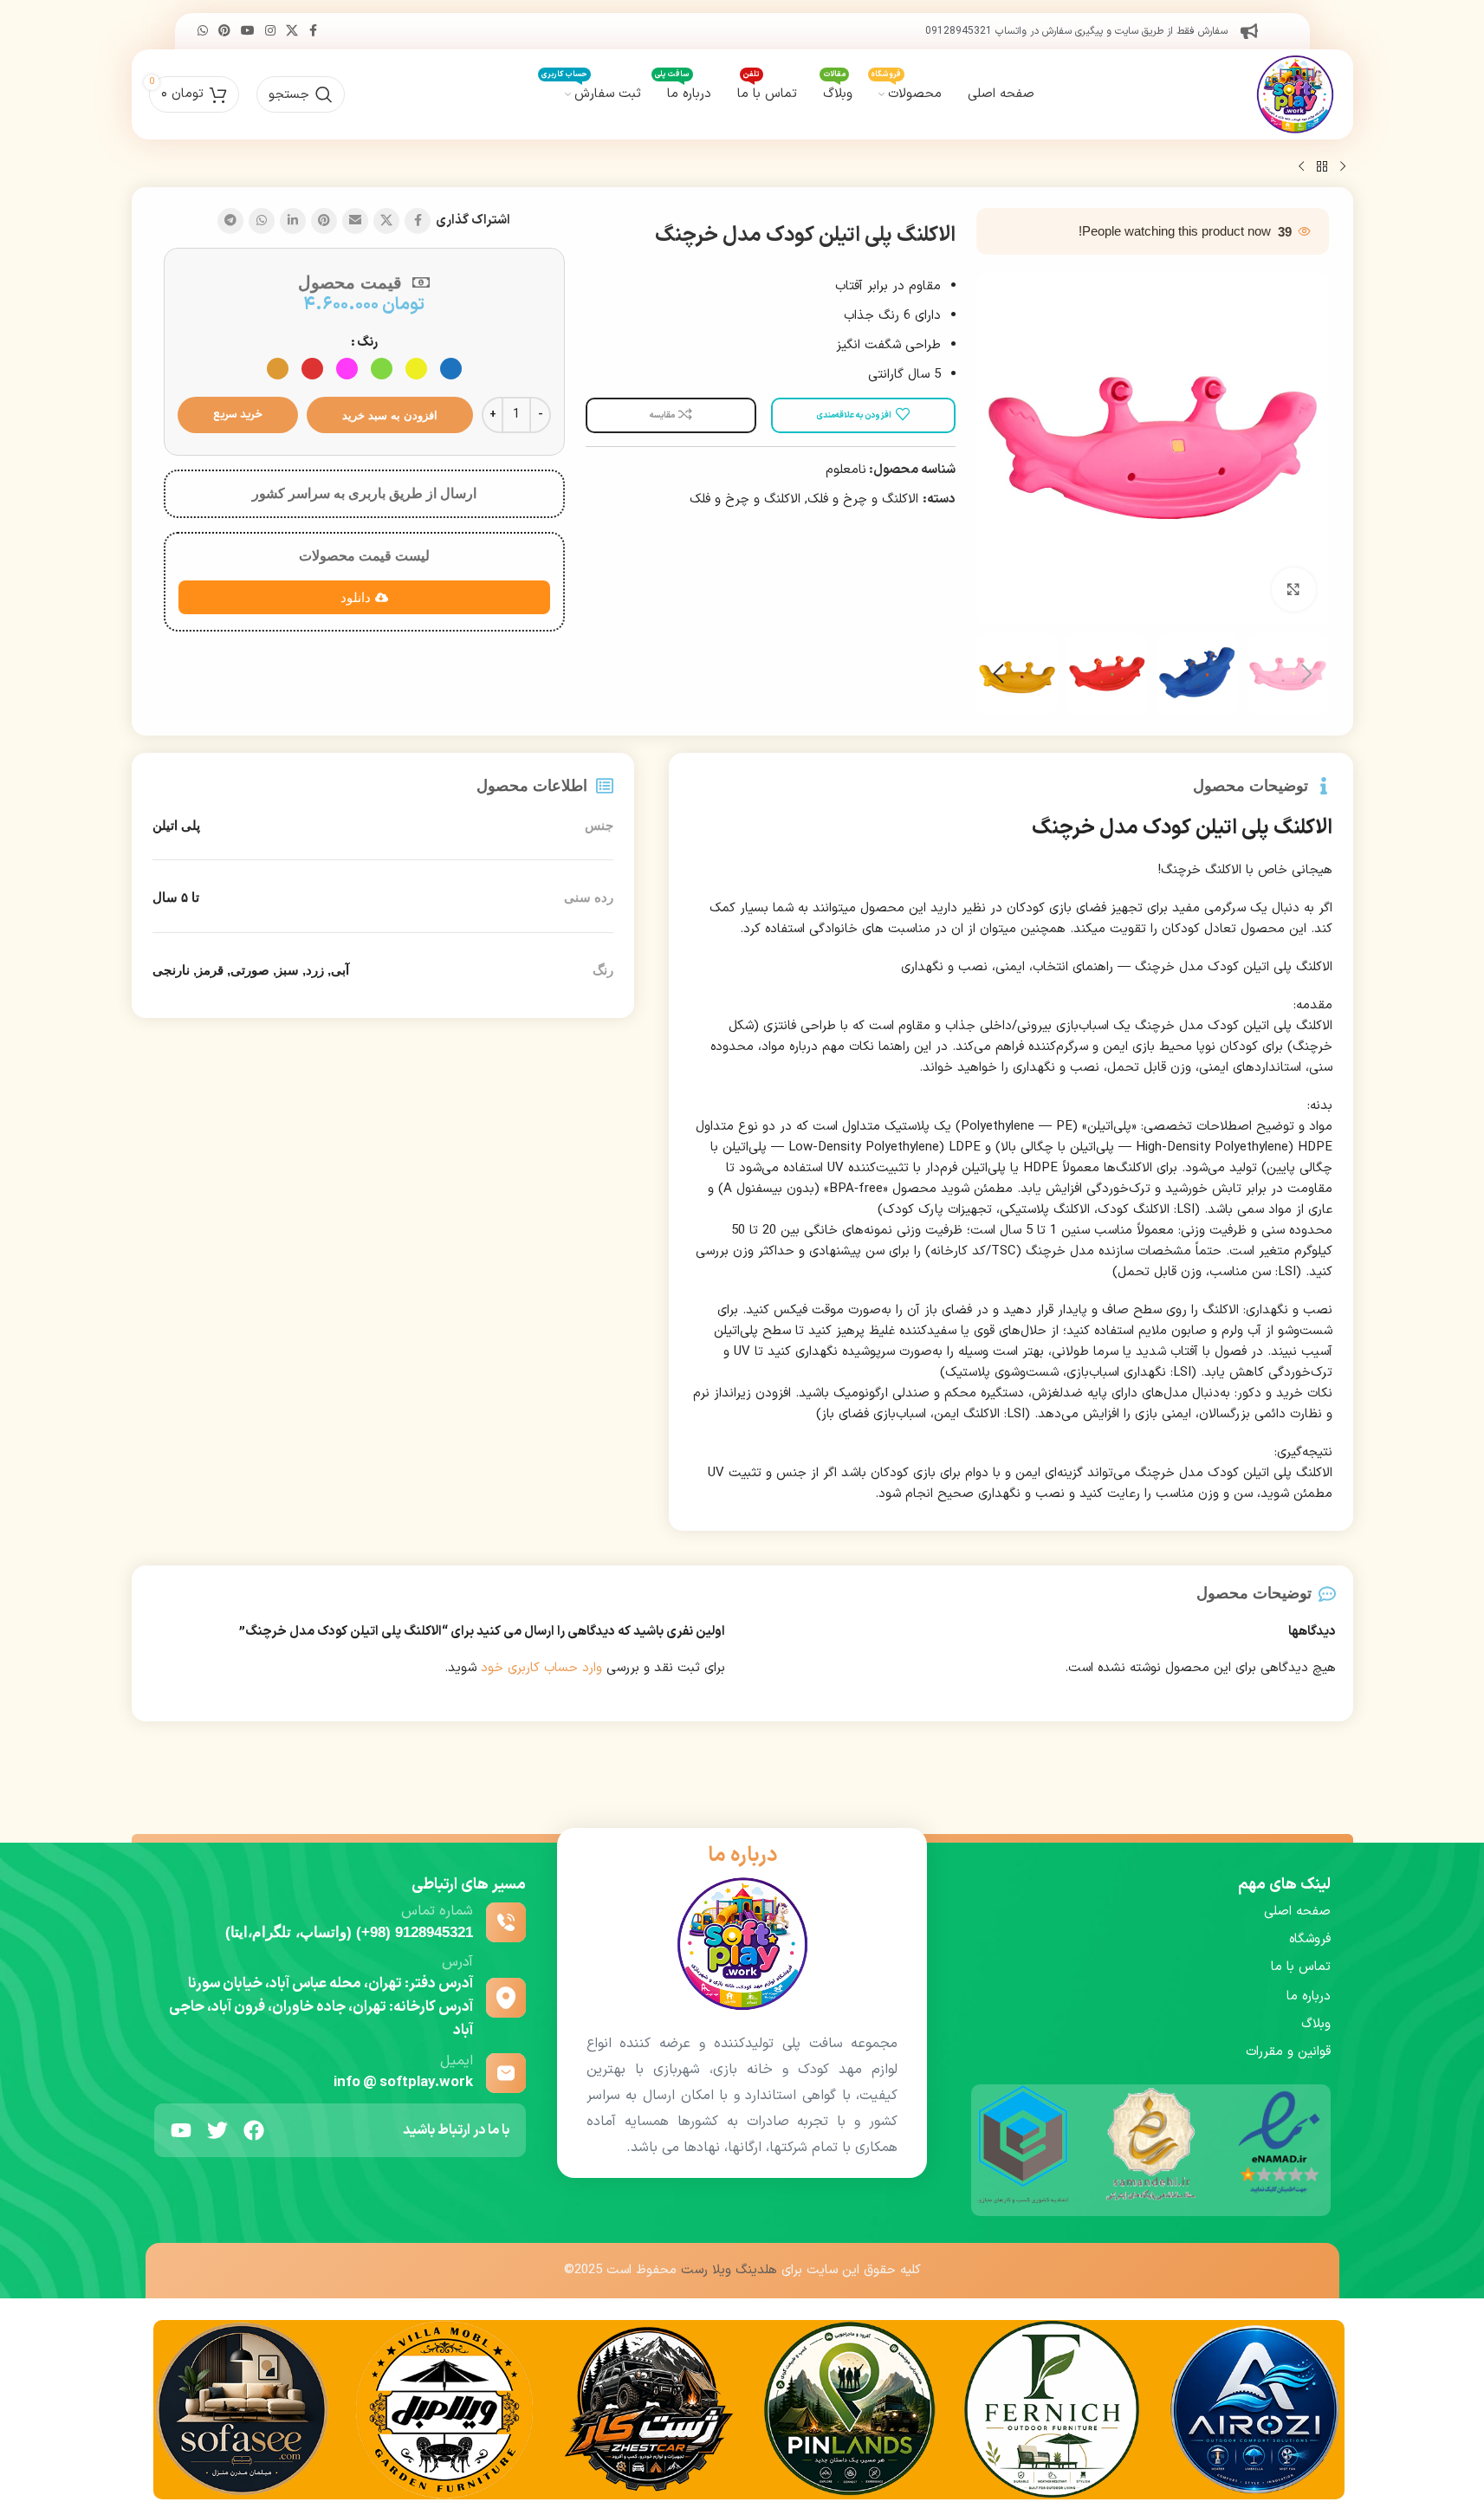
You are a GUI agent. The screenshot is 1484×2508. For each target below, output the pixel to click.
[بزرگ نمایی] (1293, 589)
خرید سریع (238, 415)
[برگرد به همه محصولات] (1322, 167)
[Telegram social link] (230, 221)
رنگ (367, 343)
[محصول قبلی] (1343, 167)
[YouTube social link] (248, 32)
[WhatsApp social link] (203, 32)
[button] (1307, 674)
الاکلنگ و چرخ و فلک (863, 499)
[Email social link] (355, 221)
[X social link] (292, 32)
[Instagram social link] (270, 32)
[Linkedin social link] (293, 221)
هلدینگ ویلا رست (729, 2270)
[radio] (451, 369)
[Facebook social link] (314, 32)
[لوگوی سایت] (1295, 94)
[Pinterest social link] (224, 32)
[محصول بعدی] (1301, 167)
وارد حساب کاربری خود (541, 1668)
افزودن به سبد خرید (390, 415)
